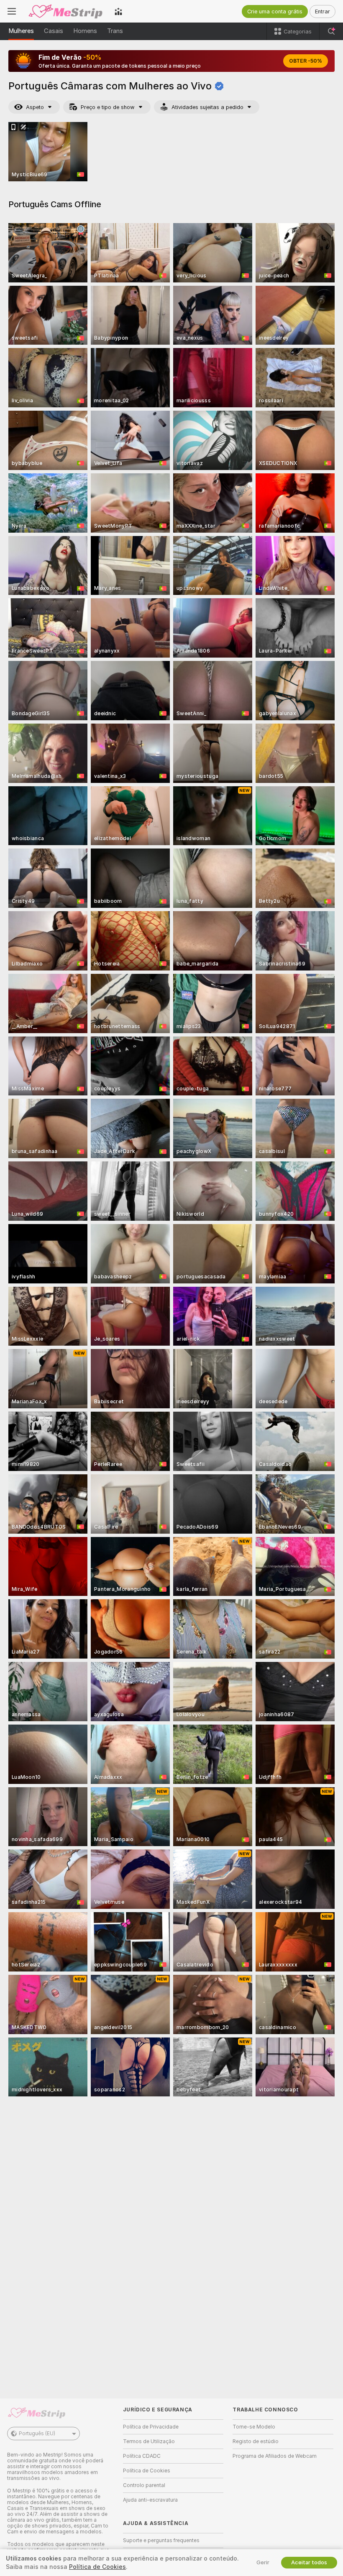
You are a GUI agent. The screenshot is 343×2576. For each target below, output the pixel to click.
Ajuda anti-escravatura (150, 2500)
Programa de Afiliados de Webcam (275, 2456)
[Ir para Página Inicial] (65, 11)
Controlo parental (144, 2485)
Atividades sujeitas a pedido (207, 107)
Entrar (323, 11)
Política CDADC (142, 2456)
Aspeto (35, 107)
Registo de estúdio (256, 2441)
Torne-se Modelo (254, 2427)
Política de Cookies (147, 2471)
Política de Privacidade (151, 2427)
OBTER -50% (306, 61)
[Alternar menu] (12, 11)
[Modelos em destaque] (118, 11)
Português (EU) (37, 2434)
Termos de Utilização (149, 2441)
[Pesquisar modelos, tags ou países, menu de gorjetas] (331, 31)
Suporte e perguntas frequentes (161, 2540)
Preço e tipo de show (108, 107)
